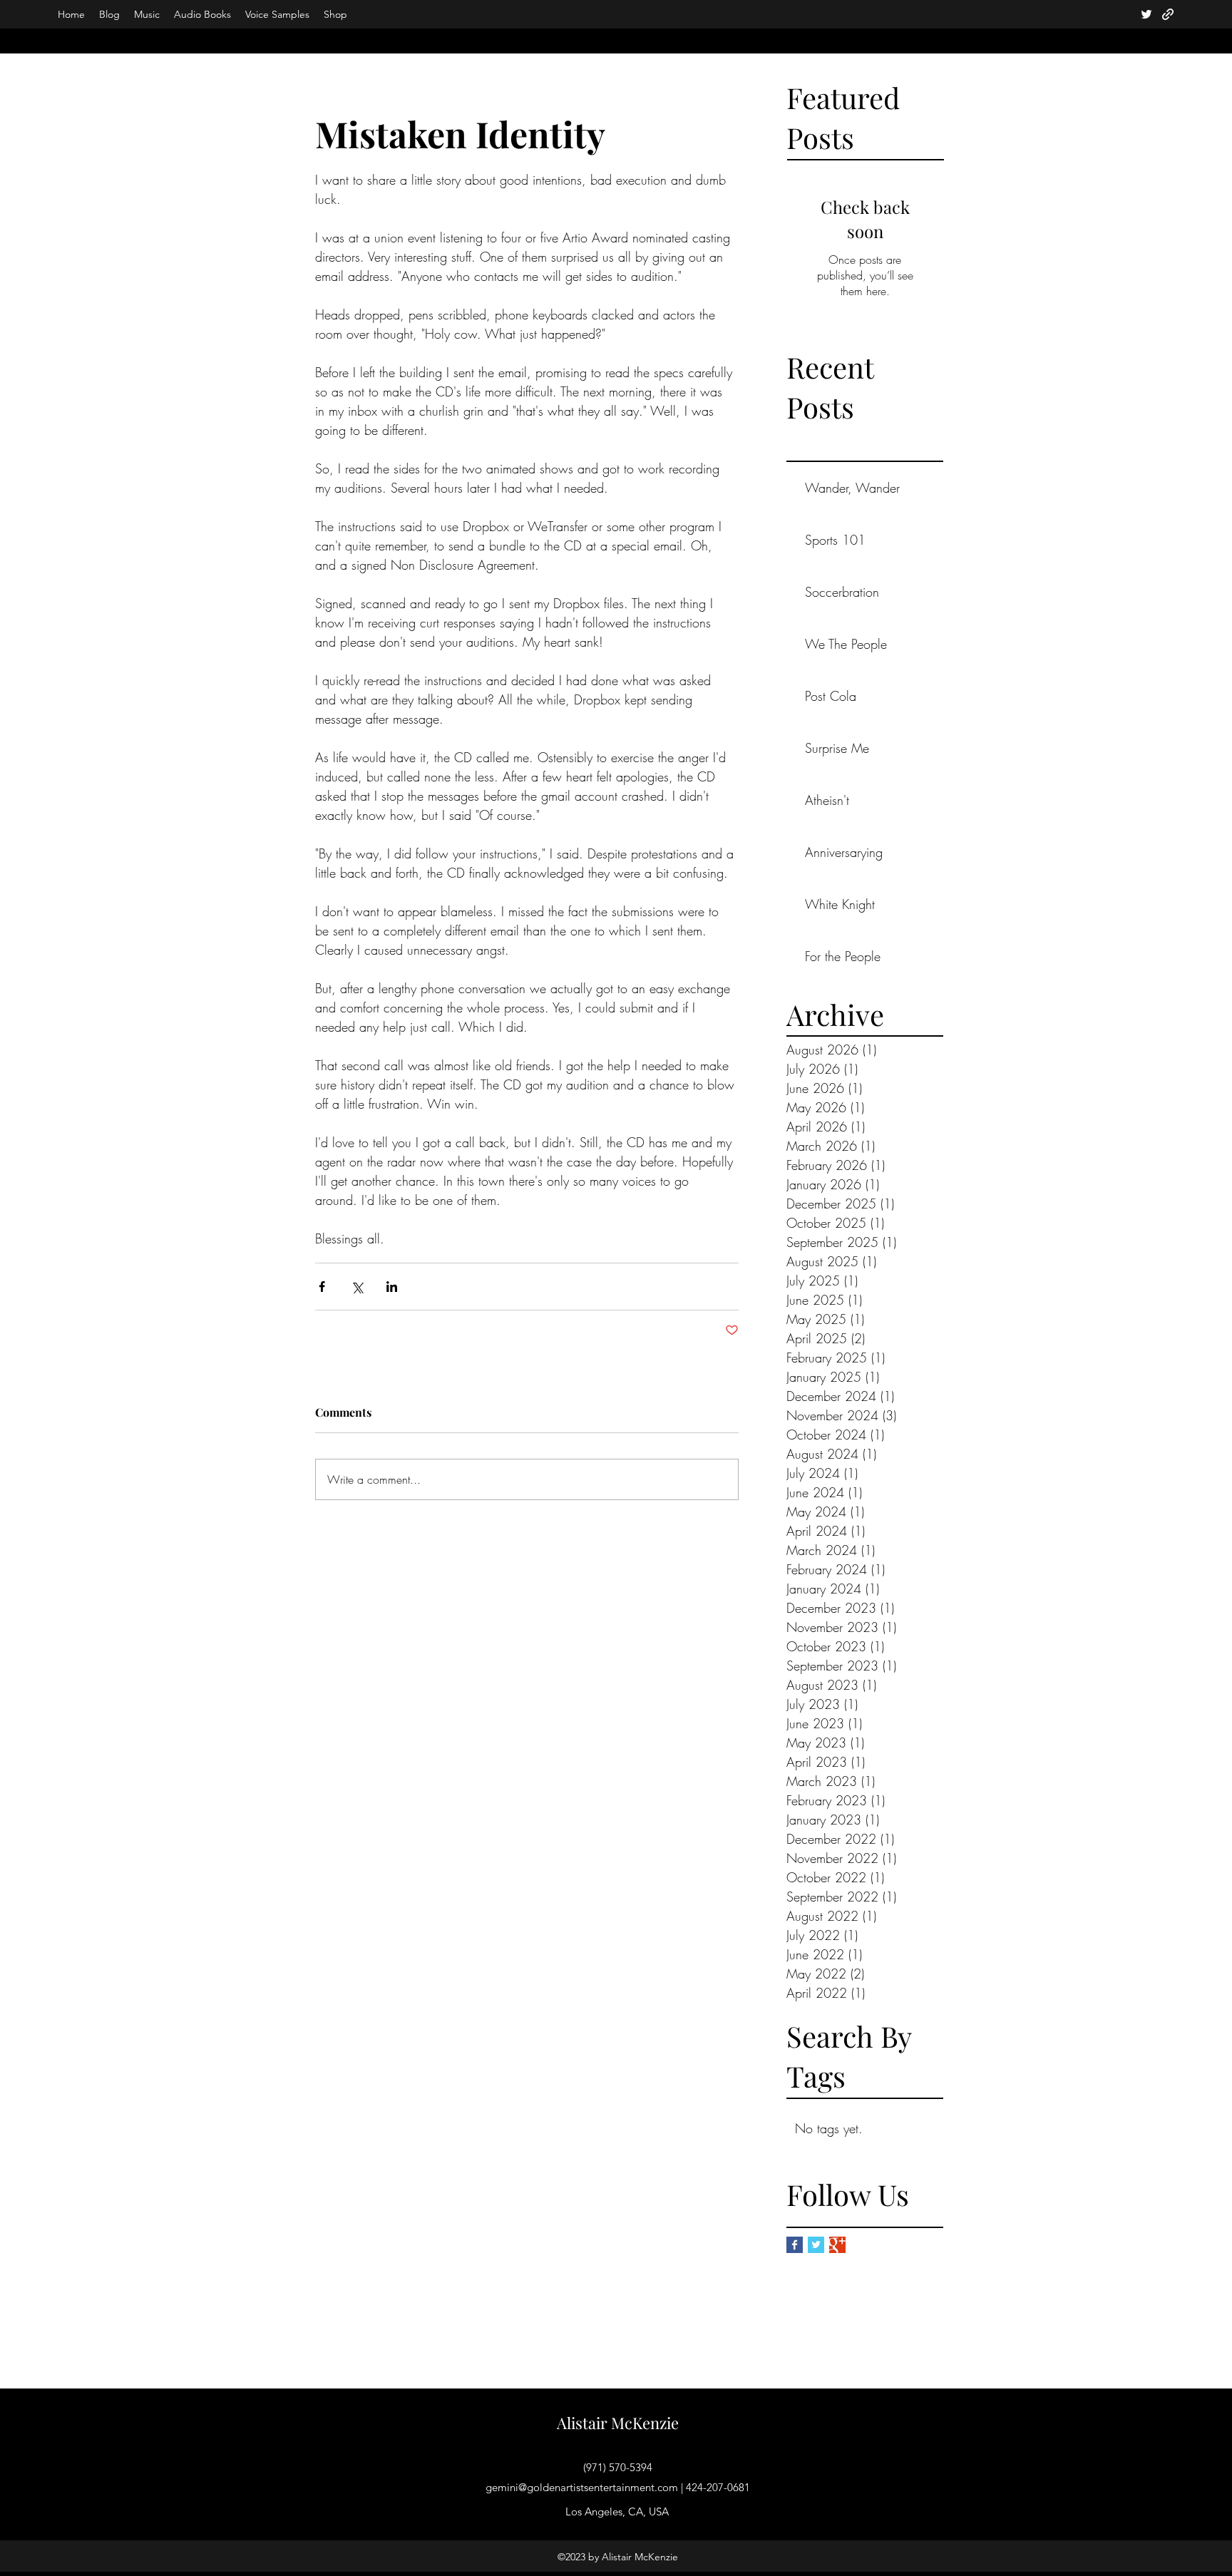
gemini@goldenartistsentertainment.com (582, 2487)
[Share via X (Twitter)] (357, 1287)
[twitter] (1146, 14)
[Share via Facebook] (322, 1287)
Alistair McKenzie (618, 2423)
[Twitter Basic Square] (816, 2245)
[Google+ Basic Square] (837, 2245)
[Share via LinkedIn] (392, 1287)
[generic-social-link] (1168, 14)
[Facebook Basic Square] (795, 2245)
